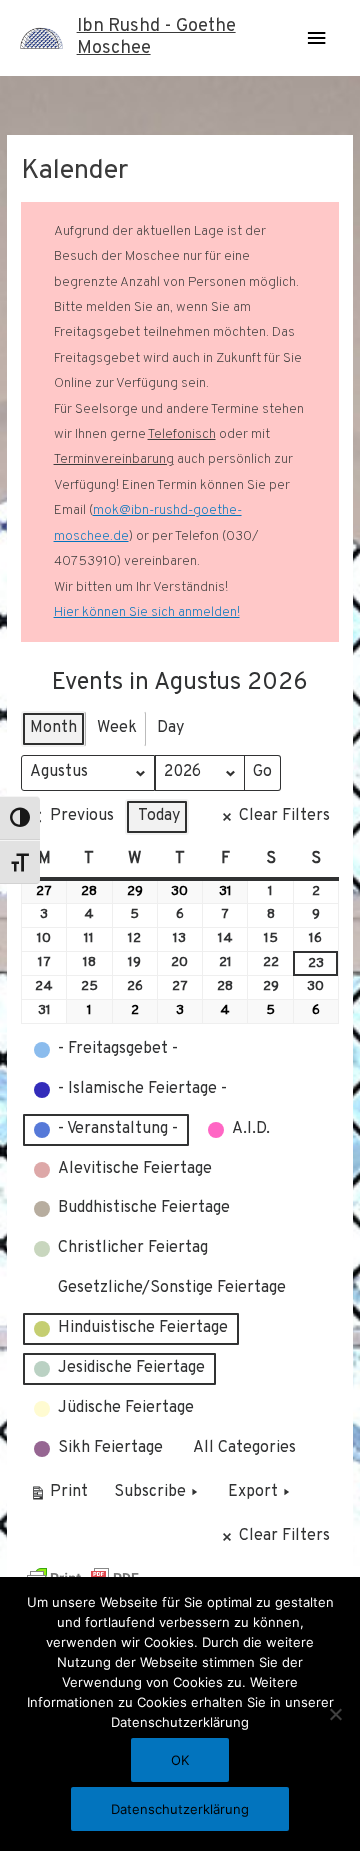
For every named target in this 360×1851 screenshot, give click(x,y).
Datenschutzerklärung (180, 1809)
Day (170, 728)
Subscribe (150, 1492)
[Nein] (335, 1714)
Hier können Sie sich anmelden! (147, 612)
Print (58, 1496)
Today (159, 816)
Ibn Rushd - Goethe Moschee (156, 37)
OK (180, 1760)
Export (253, 1492)
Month (53, 728)
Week (117, 728)
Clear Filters (284, 816)
